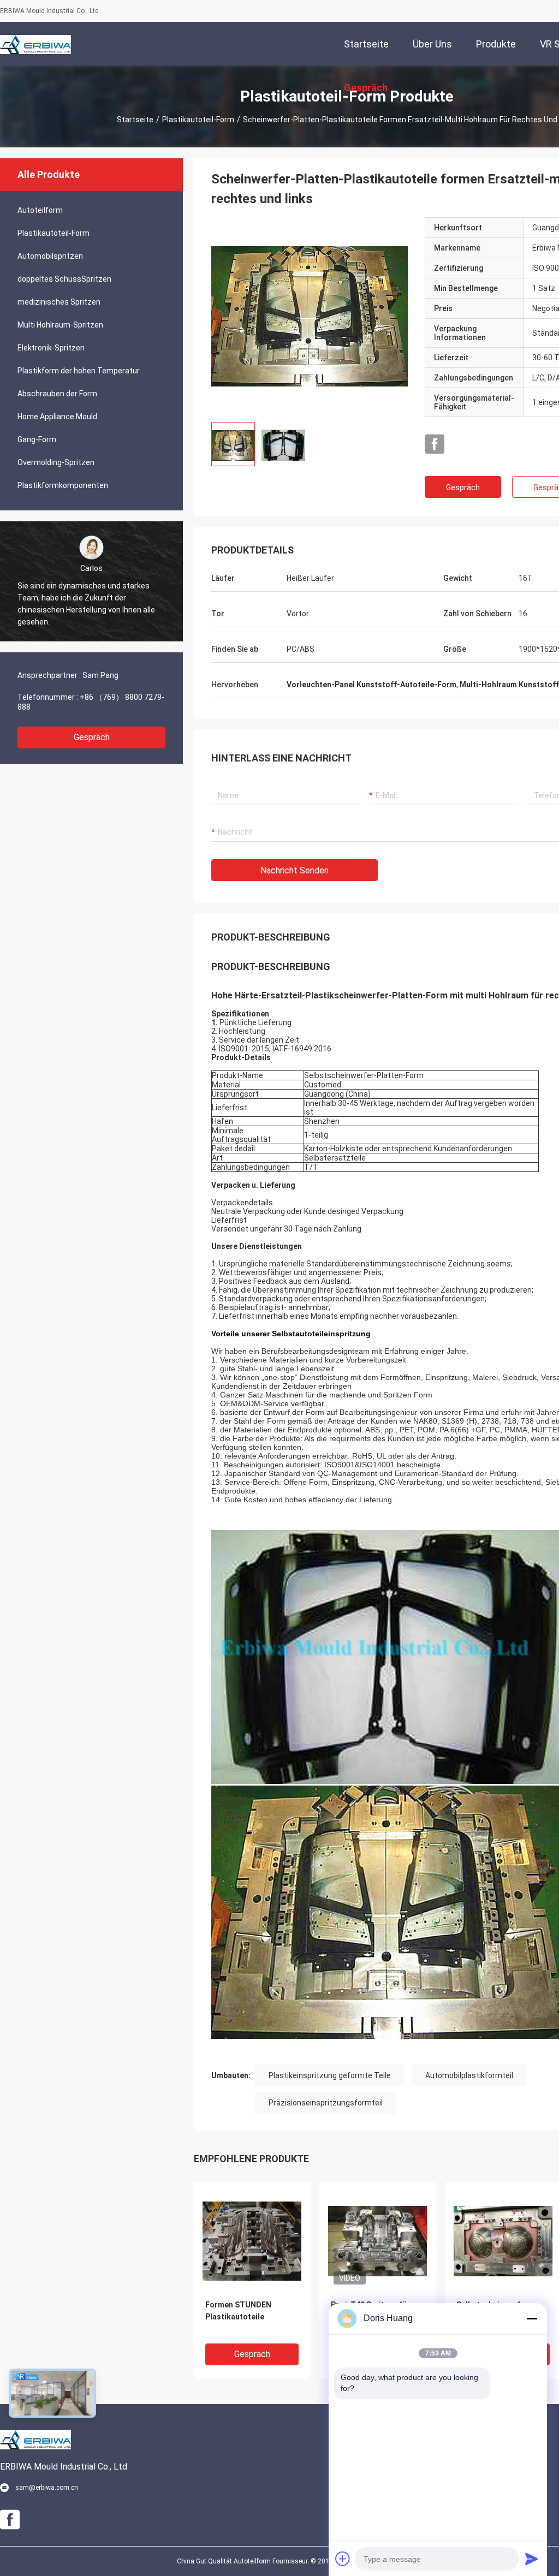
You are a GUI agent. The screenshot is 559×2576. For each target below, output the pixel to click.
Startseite (135, 120)
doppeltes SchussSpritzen (64, 279)
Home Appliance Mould (57, 417)
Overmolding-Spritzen (56, 462)
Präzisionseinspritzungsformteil (326, 2103)
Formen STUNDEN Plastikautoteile (238, 2311)
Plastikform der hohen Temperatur (79, 371)
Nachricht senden (295, 870)
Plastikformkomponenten (63, 485)
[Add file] (343, 2559)
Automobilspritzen (50, 256)
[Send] (532, 2559)
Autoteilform (40, 210)
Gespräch (92, 737)
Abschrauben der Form (57, 394)
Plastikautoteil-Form (198, 120)
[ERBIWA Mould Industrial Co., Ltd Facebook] (435, 444)
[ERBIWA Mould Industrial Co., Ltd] (35, 44)
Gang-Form (37, 439)
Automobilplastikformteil (469, 2075)
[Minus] (532, 2318)
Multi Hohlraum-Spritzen (60, 325)
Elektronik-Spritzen (51, 348)
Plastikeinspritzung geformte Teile (330, 2075)
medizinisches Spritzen (59, 302)
